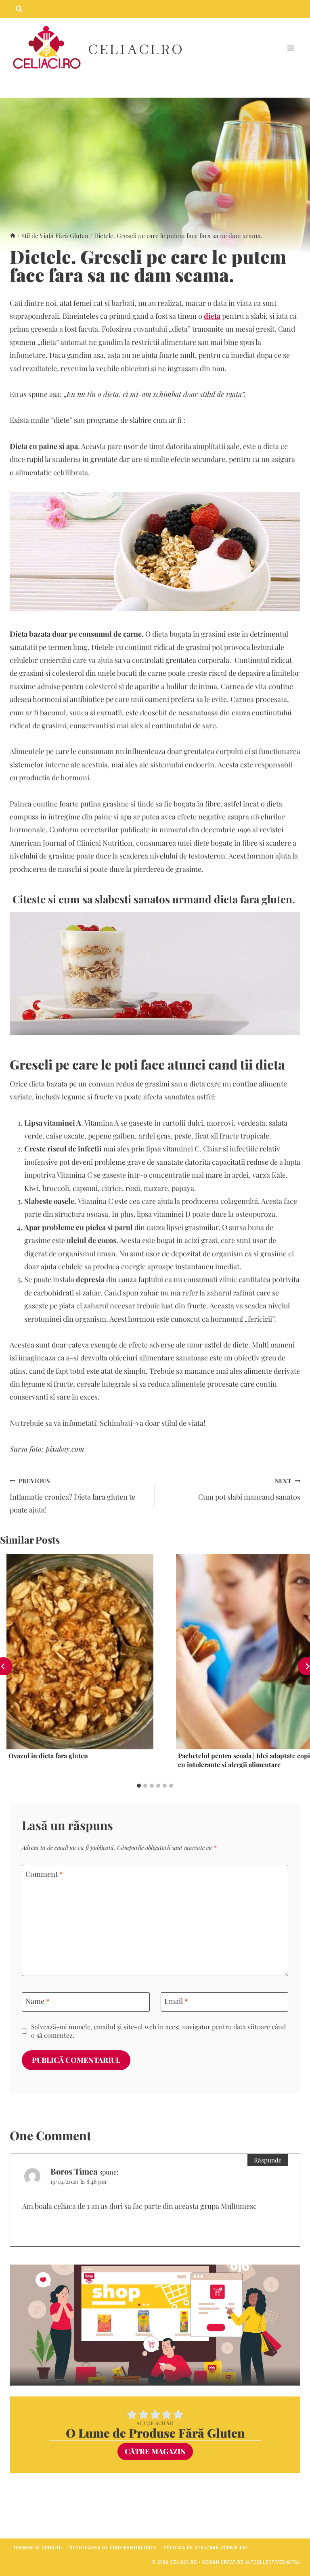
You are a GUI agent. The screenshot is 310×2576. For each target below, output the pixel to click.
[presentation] (80, 1652)
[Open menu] (290, 48)
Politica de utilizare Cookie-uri (206, 2548)
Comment (44, 1874)
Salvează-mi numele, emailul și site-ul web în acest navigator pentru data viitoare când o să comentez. (158, 2031)
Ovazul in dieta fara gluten (48, 1756)
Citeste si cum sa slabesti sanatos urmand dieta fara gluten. (155, 899)
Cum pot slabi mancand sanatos (249, 1489)
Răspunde (268, 2160)
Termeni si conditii (38, 2548)
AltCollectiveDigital (273, 2562)
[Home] (13, 235)
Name (38, 2001)
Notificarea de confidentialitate (113, 2548)
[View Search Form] (19, 9)
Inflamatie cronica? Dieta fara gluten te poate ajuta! (72, 1496)
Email (176, 2001)
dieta (212, 316)
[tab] (139, 1786)
